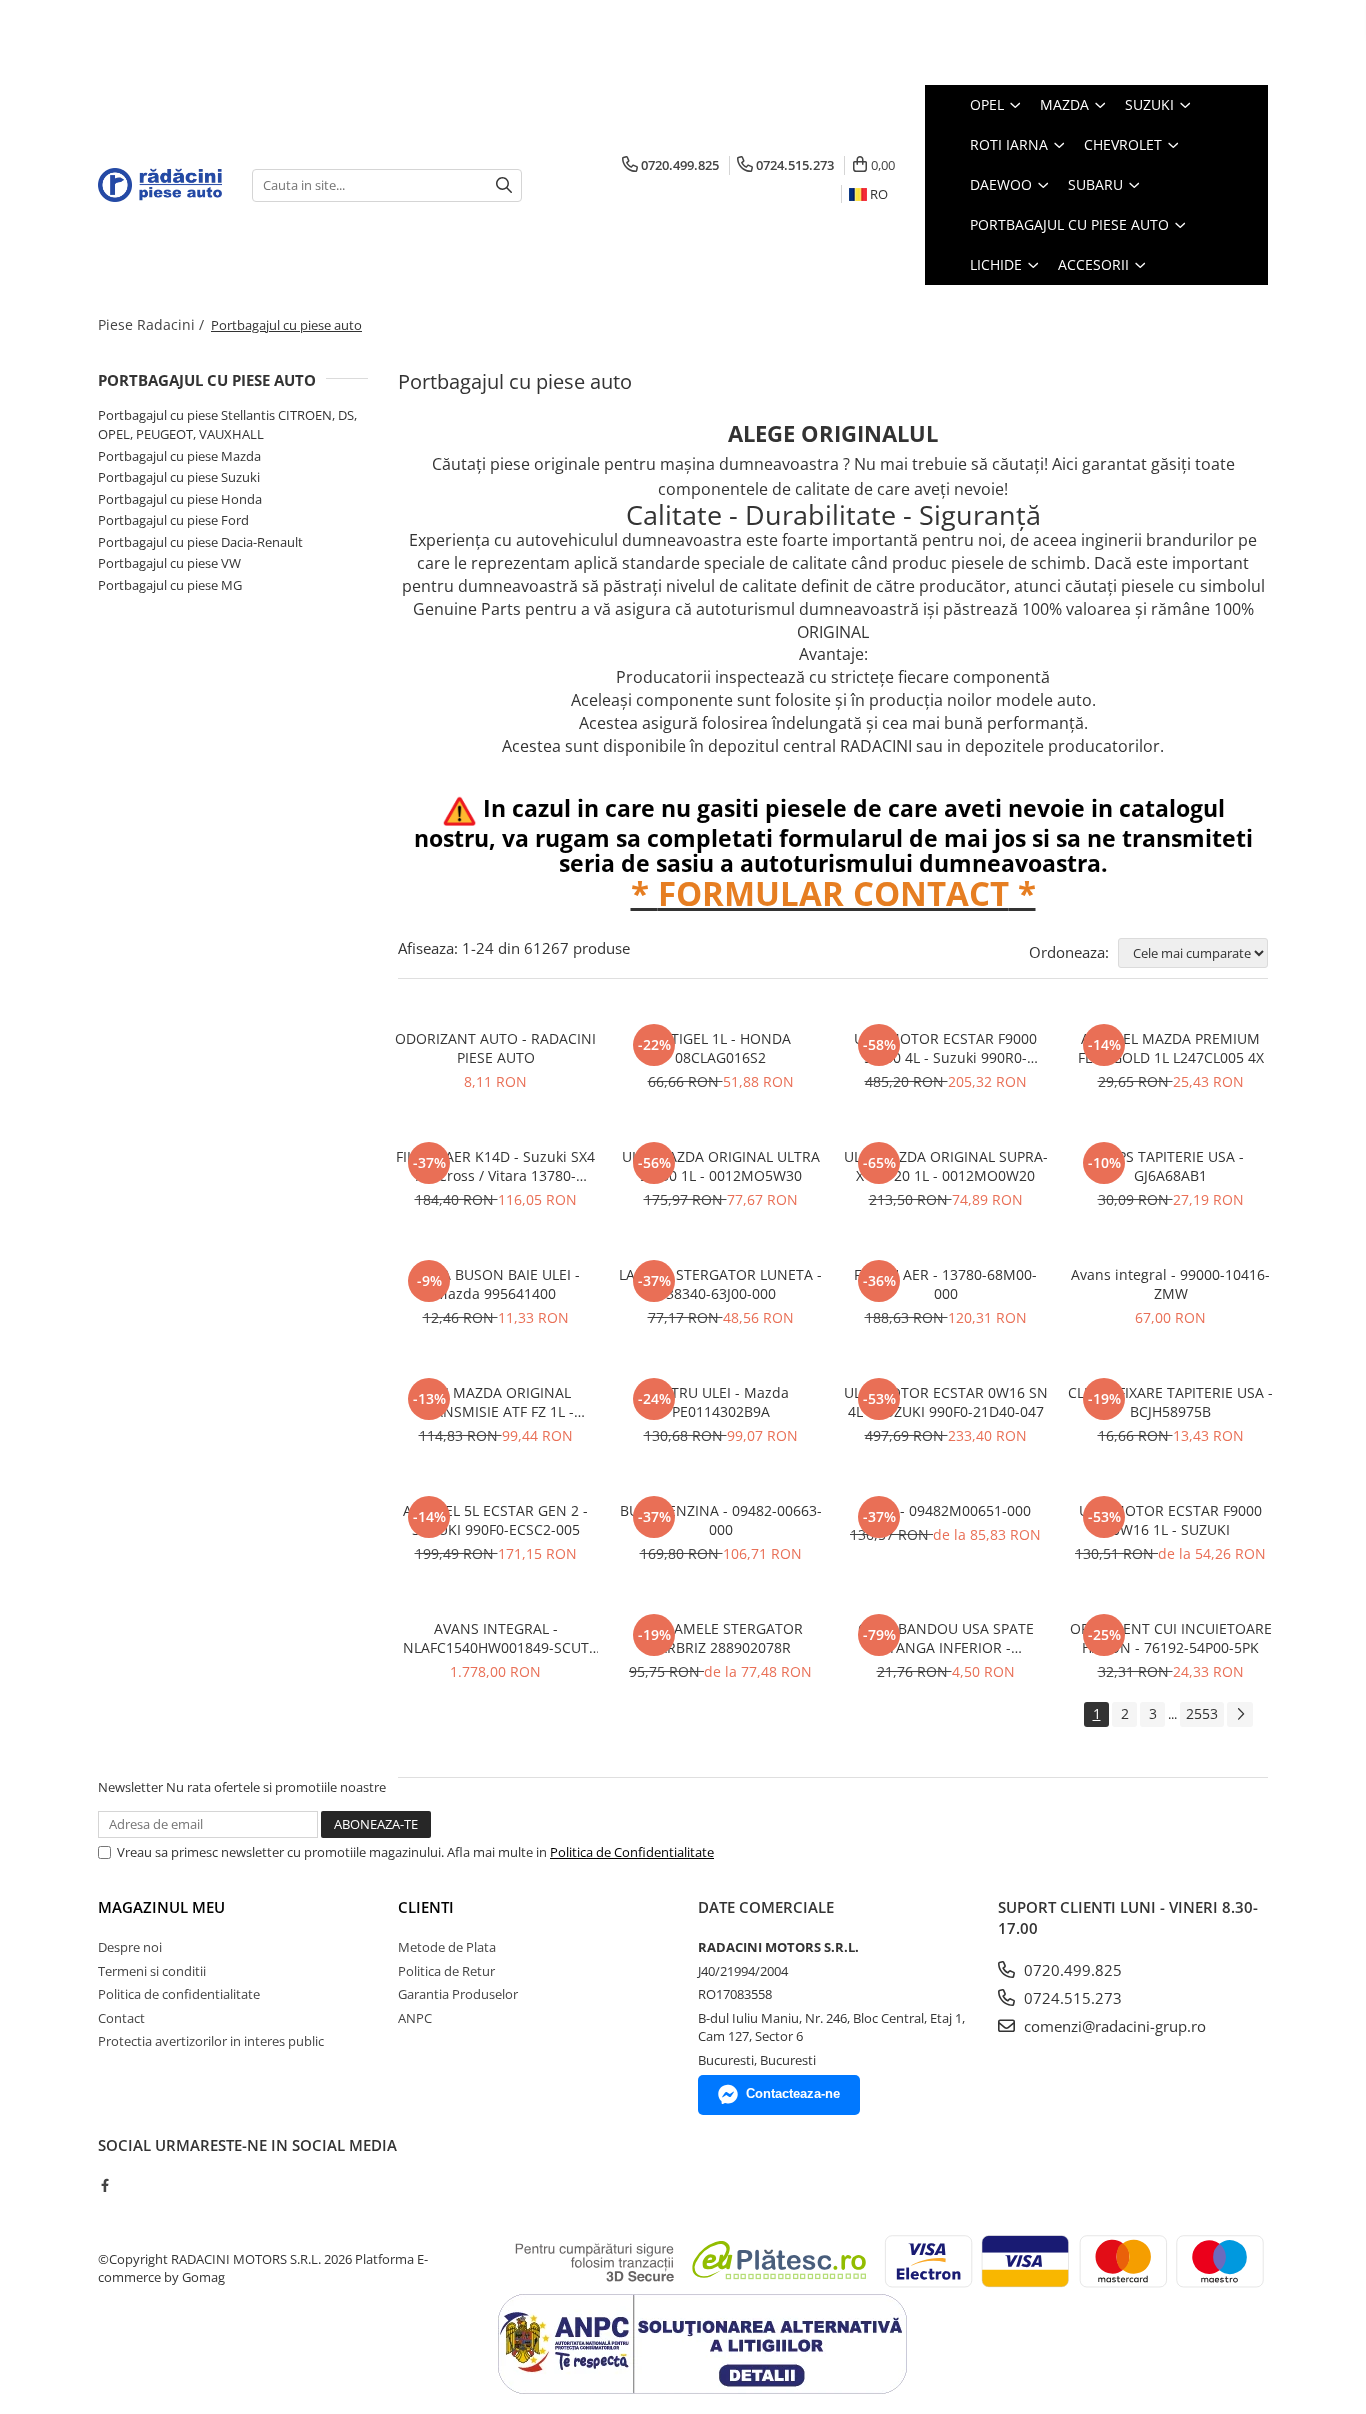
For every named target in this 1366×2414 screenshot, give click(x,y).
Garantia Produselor (458, 1994)
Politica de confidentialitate (179, 1994)
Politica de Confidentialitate (632, 1852)
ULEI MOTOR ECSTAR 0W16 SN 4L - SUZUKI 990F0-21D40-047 (946, 1402)
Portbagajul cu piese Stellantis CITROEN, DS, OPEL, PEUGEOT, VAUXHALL (227, 424)
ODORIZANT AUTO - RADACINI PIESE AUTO (495, 1048)
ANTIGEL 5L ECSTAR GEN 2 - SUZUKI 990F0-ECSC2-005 (495, 1520)
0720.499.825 (1071, 1970)
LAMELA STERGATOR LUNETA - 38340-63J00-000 (720, 1284)
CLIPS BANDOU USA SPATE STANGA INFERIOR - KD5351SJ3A (946, 1638)
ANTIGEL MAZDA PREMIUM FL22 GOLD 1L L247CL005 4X (1171, 1048)
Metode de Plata (447, 1947)
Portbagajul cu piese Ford (173, 520)
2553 (1202, 1713)
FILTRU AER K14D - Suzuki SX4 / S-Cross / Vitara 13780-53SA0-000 (495, 1166)
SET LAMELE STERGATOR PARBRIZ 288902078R (721, 1638)
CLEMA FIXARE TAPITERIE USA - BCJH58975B (1170, 1402)
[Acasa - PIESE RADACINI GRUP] (160, 185)
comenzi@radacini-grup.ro (1113, 2026)
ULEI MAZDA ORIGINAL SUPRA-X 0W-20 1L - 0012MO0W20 (946, 1166)
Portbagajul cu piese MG (170, 585)
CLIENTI (426, 1907)
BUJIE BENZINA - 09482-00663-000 (721, 1520)
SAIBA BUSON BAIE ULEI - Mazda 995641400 (496, 1284)
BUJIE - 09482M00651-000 (946, 1510)
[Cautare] (504, 185)
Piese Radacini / (153, 324)
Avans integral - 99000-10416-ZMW (1170, 1284)
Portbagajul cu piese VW (169, 563)
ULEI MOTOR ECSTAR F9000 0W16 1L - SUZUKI (1170, 1520)
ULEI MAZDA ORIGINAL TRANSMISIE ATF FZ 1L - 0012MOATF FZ (495, 1402)
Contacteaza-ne (793, 2093)
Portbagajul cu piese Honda (180, 499)
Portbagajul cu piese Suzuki (179, 477)
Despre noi (130, 1947)
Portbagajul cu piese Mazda (179, 456)
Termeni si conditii (152, 1971)
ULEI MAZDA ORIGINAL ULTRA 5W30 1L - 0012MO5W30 (721, 1166)
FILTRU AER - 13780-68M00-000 (945, 1284)
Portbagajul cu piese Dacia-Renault (200, 542)
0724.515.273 (1071, 1998)
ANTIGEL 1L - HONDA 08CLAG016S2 (721, 1048)
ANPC (415, 2018)
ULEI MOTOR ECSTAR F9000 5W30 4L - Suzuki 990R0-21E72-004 (945, 1048)
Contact (121, 2018)
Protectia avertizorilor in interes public (211, 2041)
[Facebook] (104, 2185)
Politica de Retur (446, 1971)
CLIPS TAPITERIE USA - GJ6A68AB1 (1171, 1166)
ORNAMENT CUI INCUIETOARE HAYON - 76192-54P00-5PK (1171, 1638)
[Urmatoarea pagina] (1240, 1714)
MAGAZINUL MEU (161, 1907)
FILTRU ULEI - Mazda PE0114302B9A (721, 1402)
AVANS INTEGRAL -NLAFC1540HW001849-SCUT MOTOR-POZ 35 (496, 1638)
